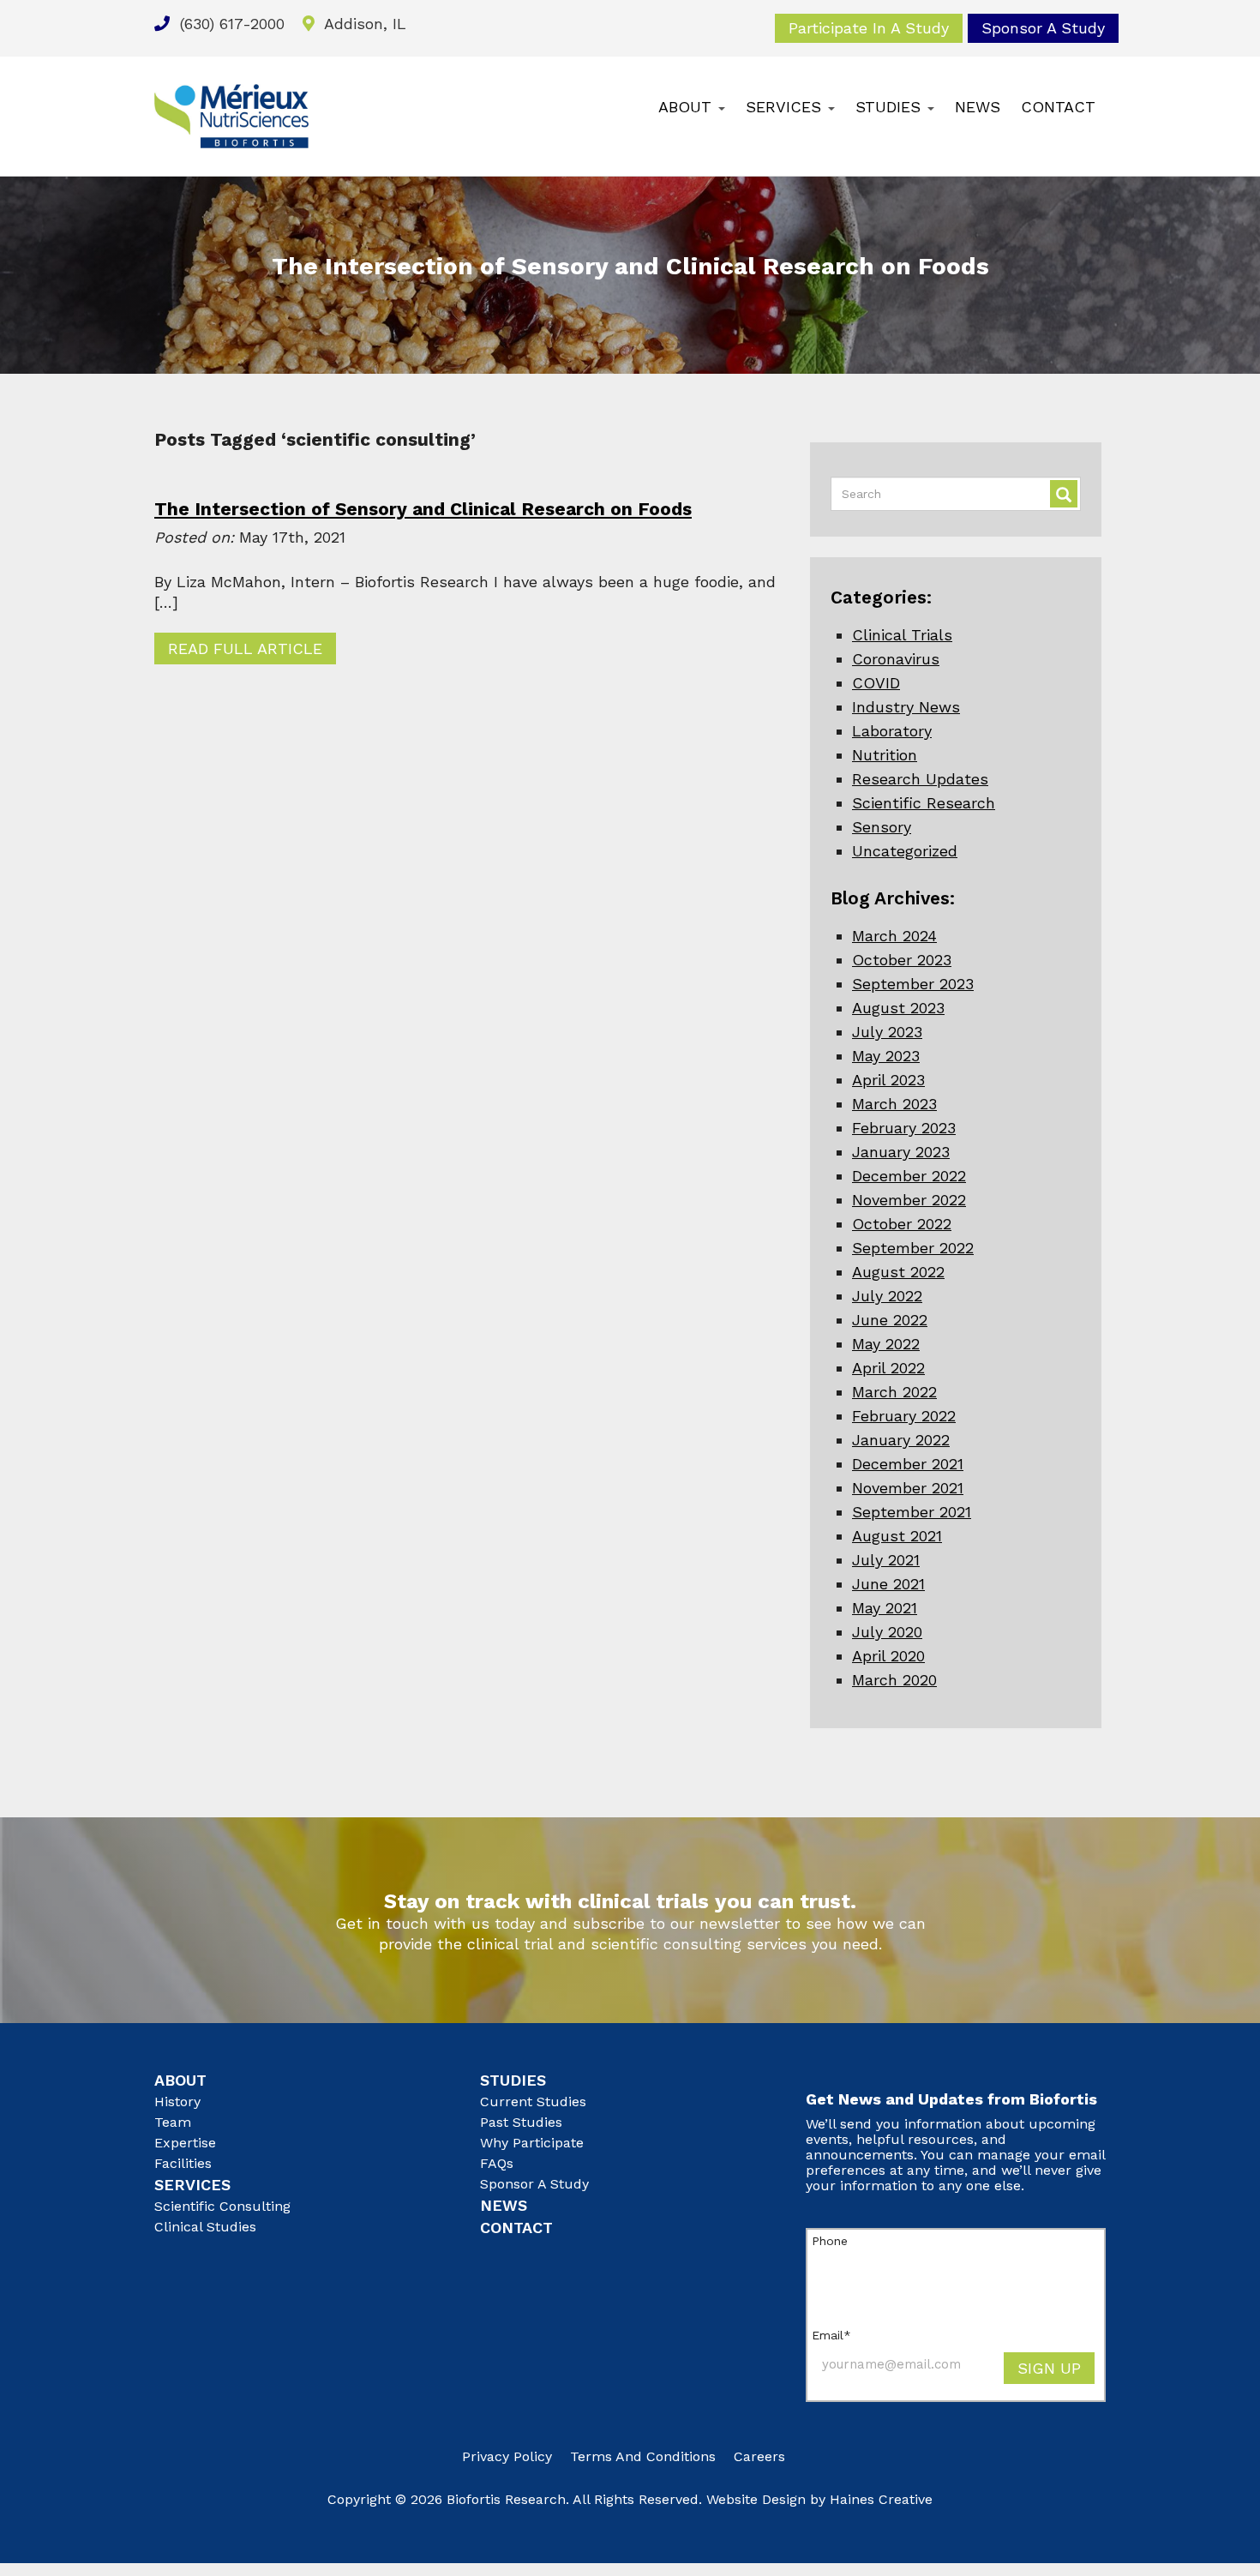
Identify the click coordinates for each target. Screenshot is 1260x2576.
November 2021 (908, 1488)
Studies (891, 107)
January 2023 (901, 1152)
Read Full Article (245, 649)
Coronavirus (896, 659)
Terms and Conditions (643, 2456)
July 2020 (887, 1632)
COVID (876, 683)
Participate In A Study (869, 28)
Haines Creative (881, 2499)
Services (786, 107)
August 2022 (898, 1272)
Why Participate (532, 2143)
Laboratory (892, 731)
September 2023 (913, 984)
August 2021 (897, 1536)
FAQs (497, 2163)
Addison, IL (363, 24)
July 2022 (887, 1296)
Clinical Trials (902, 635)
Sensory (882, 827)
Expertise (185, 2143)
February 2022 (904, 1416)
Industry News (906, 707)
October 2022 (902, 1224)
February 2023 (904, 1128)
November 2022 (909, 1200)
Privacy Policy (507, 2456)
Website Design (756, 2499)
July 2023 (887, 1032)
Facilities (183, 2163)
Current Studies (533, 2102)
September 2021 (912, 1512)
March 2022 (894, 1392)
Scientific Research (924, 803)
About (687, 107)
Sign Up (1049, 2368)
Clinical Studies (205, 2227)
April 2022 (888, 1368)
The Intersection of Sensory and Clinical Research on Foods (423, 509)
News (978, 107)
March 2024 (894, 936)
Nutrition (885, 755)
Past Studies (521, 2122)
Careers (759, 2456)
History (177, 2102)
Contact (1058, 107)
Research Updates (920, 779)
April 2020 (888, 1656)
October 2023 (902, 960)
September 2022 (913, 1248)
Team (173, 2122)
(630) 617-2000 (230, 24)
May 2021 (885, 1608)
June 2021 (888, 1584)
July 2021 (886, 1560)
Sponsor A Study (1043, 28)
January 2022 (901, 1440)
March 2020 (894, 1680)
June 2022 (890, 1320)
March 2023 (894, 1104)
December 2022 (909, 1176)
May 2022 (886, 1344)
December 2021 (908, 1464)
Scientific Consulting (222, 2206)
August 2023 (898, 1008)
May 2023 (886, 1056)
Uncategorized (905, 851)
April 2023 (888, 1080)
